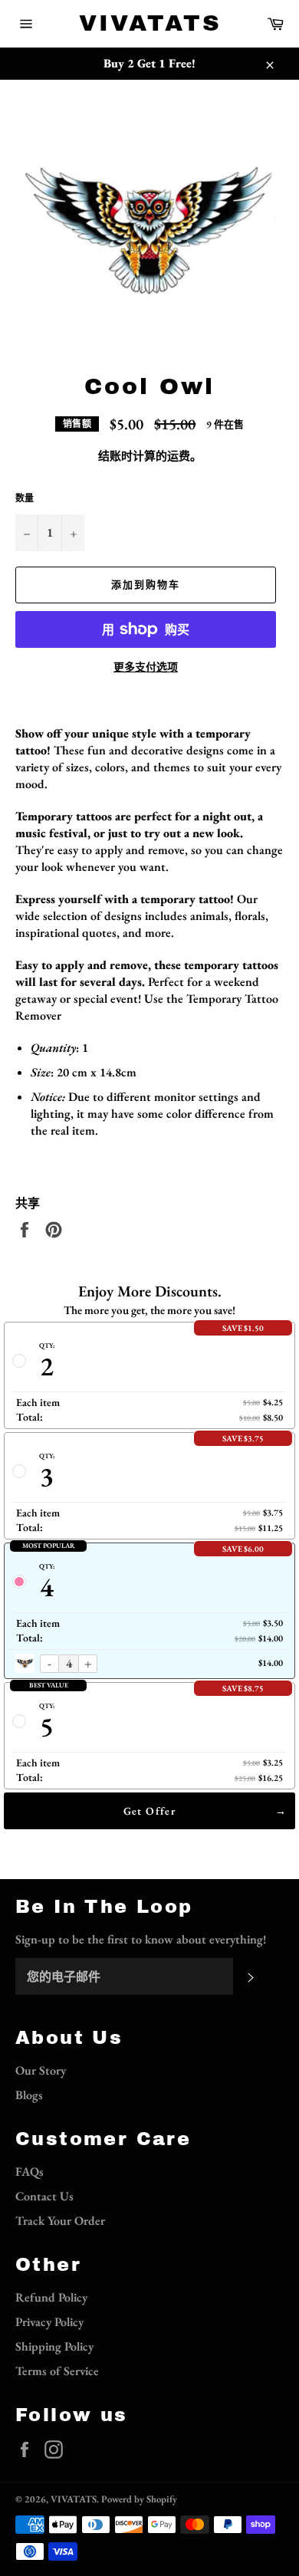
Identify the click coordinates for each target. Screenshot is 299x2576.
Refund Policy (51, 2297)
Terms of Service (57, 2371)
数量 (25, 498)
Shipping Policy (54, 2346)
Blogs (29, 2095)
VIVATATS (150, 23)
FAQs (30, 2172)
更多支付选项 (146, 667)
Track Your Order (60, 2221)
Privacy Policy (49, 2322)
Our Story (41, 2070)
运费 (179, 456)
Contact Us (44, 2196)
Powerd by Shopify (139, 2499)
